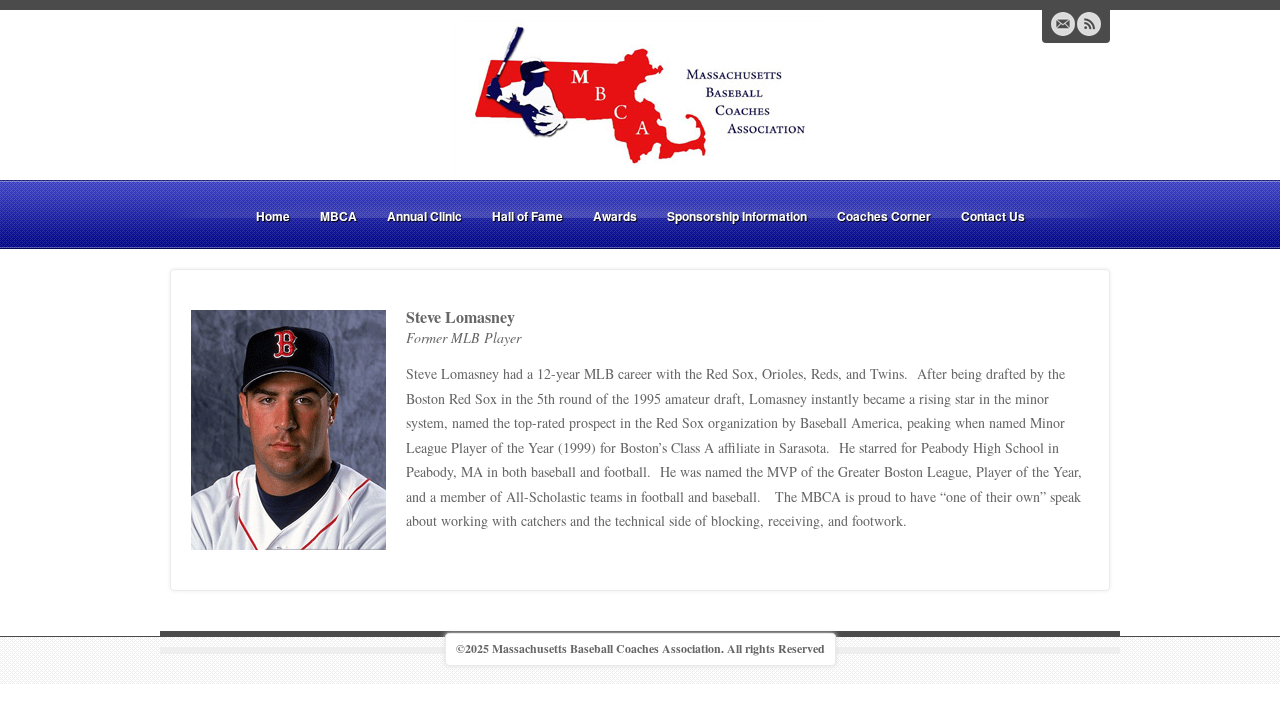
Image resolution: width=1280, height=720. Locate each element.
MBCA (338, 216)
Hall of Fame (527, 216)
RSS (1089, 24)
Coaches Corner (884, 216)
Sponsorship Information (737, 216)
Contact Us (993, 216)
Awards (615, 216)
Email (1063, 24)
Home (273, 216)
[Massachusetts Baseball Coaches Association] (640, 97)
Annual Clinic (424, 216)
